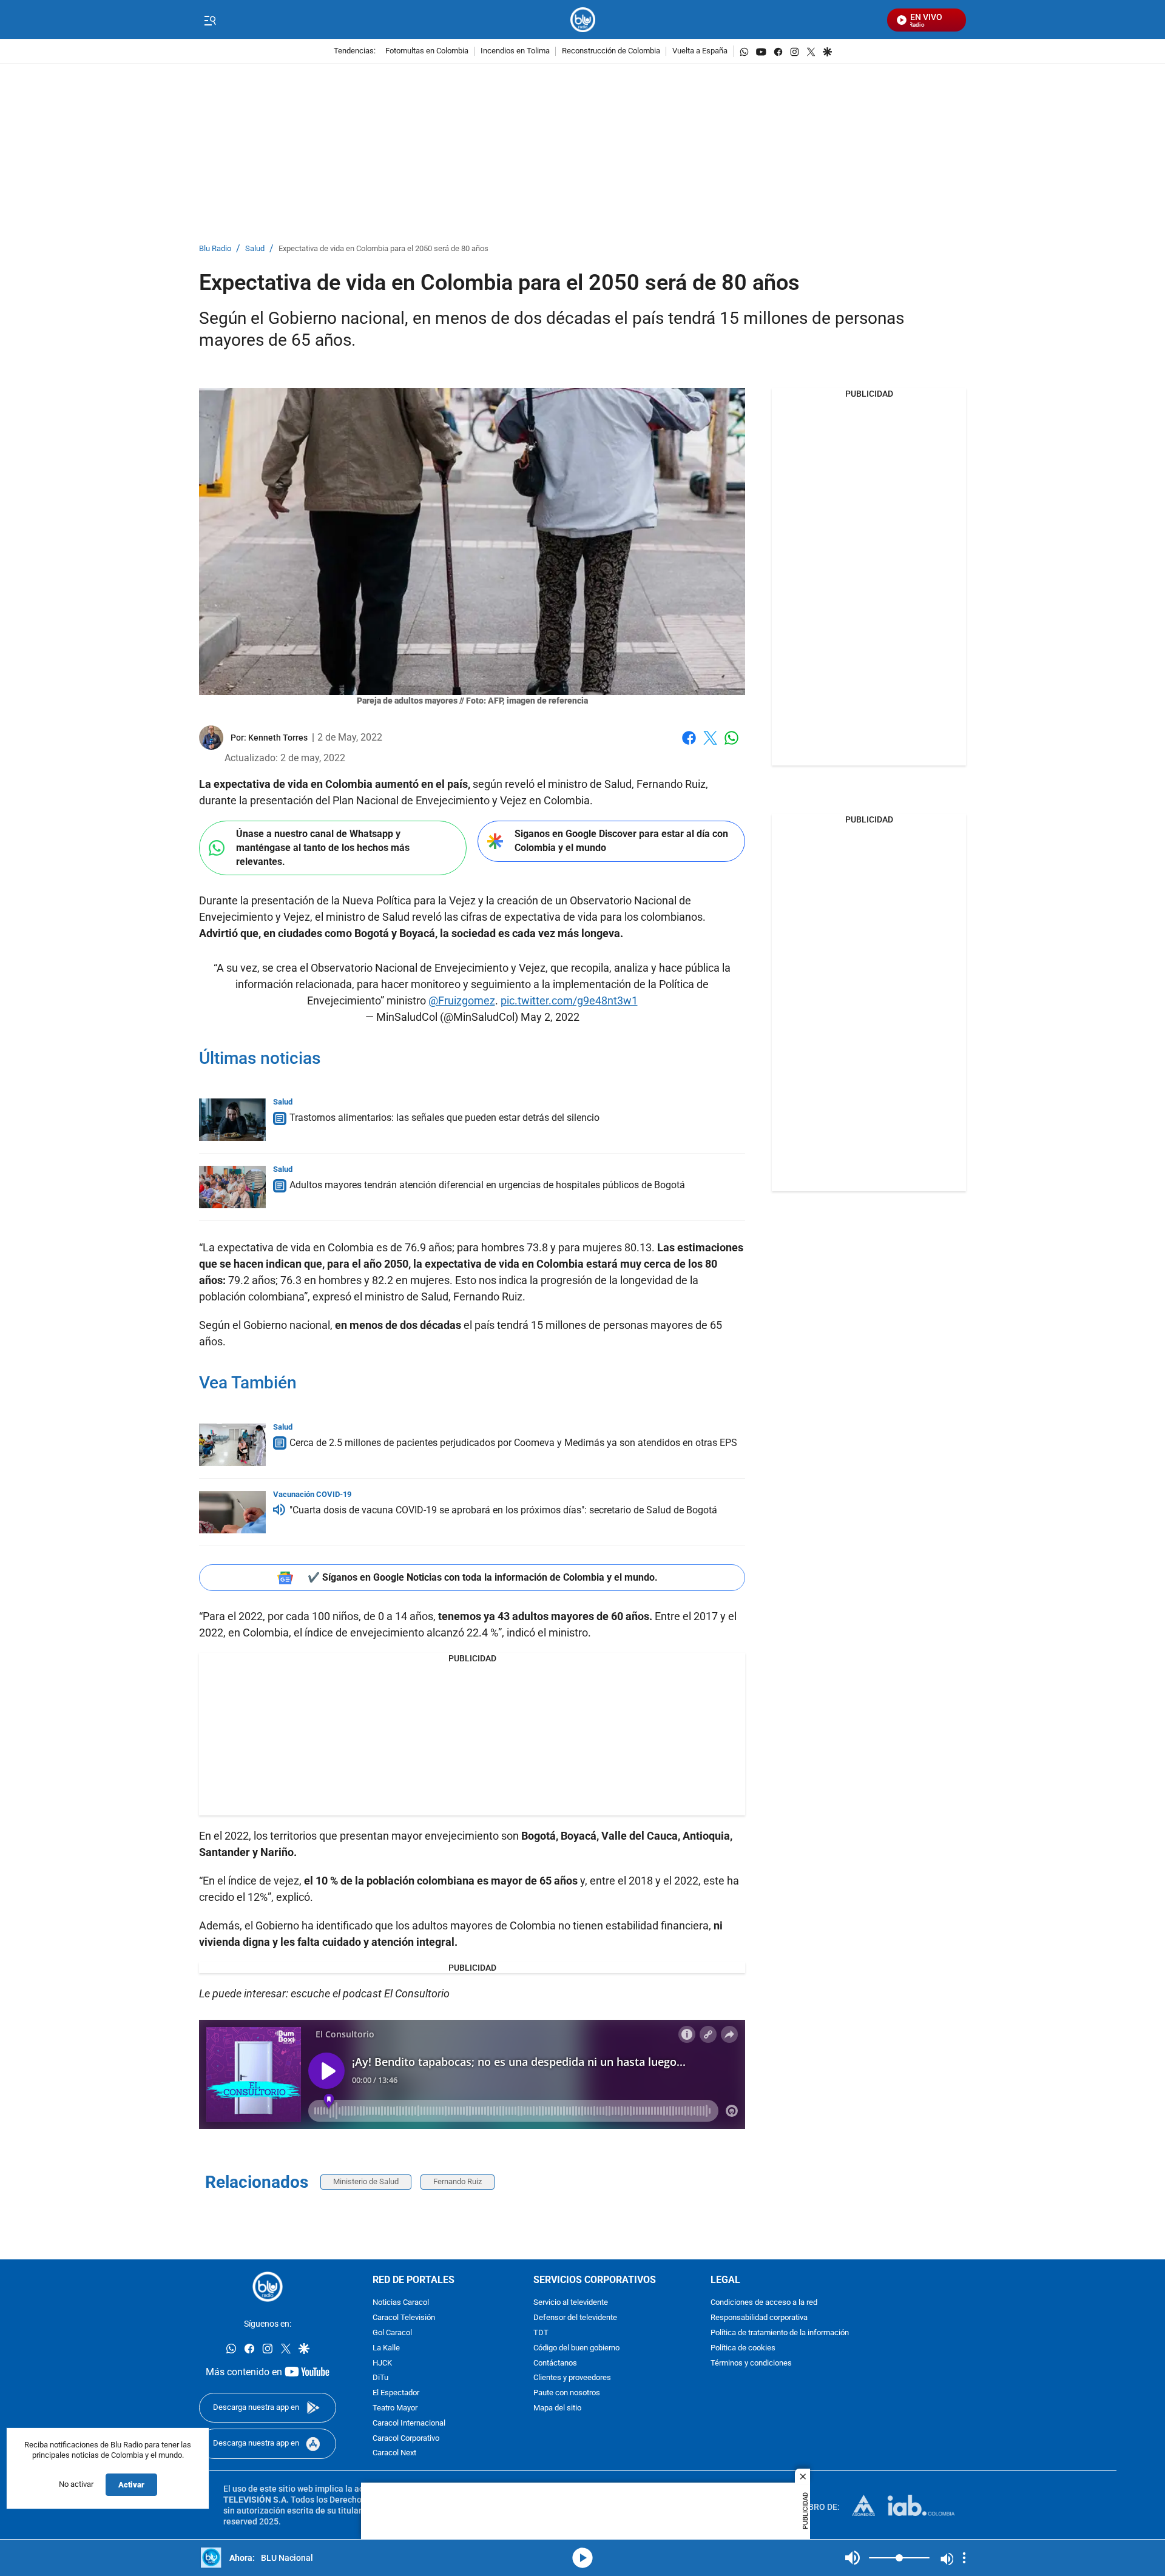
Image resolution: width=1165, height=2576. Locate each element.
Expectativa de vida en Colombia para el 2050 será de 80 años (383, 249)
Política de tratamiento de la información (780, 2333)
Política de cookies (743, 2348)
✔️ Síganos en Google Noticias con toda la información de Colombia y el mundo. (483, 1577)
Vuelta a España (700, 51)
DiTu (380, 2379)
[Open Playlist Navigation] (964, 2558)
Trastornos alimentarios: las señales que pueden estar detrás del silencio (444, 1118)
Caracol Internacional (409, 2423)
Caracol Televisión (404, 2318)
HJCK (382, 2363)
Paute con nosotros (567, 2393)
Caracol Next (394, 2454)
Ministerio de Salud (366, 2181)
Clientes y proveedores (572, 2379)
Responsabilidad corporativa (759, 2318)
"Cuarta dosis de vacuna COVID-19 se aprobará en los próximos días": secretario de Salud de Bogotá (503, 1510)
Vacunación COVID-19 (312, 1494)
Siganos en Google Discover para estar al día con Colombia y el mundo (621, 841)
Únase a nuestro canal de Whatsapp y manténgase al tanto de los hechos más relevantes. (323, 847)
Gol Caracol (392, 2333)
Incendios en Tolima (515, 51)
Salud (255, 249)
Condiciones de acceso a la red (764, 2303)
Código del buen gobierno (576, 2348)
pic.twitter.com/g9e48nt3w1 (569, 1000)
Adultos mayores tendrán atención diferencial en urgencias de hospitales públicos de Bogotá (487, 1185)
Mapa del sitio (557, 2408)
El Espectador (396, 2393)
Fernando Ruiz (458, 2181)
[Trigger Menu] (210, 20)
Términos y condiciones (751, 2363)
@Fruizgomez (462, 1000)
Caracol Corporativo (406, 2439)
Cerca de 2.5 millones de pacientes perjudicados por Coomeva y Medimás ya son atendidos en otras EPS (513, 1443)
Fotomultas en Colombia (427, 51)
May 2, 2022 (550, 1017)
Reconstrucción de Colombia (611, 51)
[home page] (583, 20)
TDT (541, 2333)
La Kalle (386, 2348)
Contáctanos (555, 2363)
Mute (853, 2558)
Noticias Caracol (401, 2303)
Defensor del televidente (575, 2318)
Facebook (689, 745)
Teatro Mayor (395, 2408)
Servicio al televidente (571, 2303)
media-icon (582, 2558)
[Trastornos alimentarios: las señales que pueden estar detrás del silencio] (232, 1120)
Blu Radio (215, 249)
